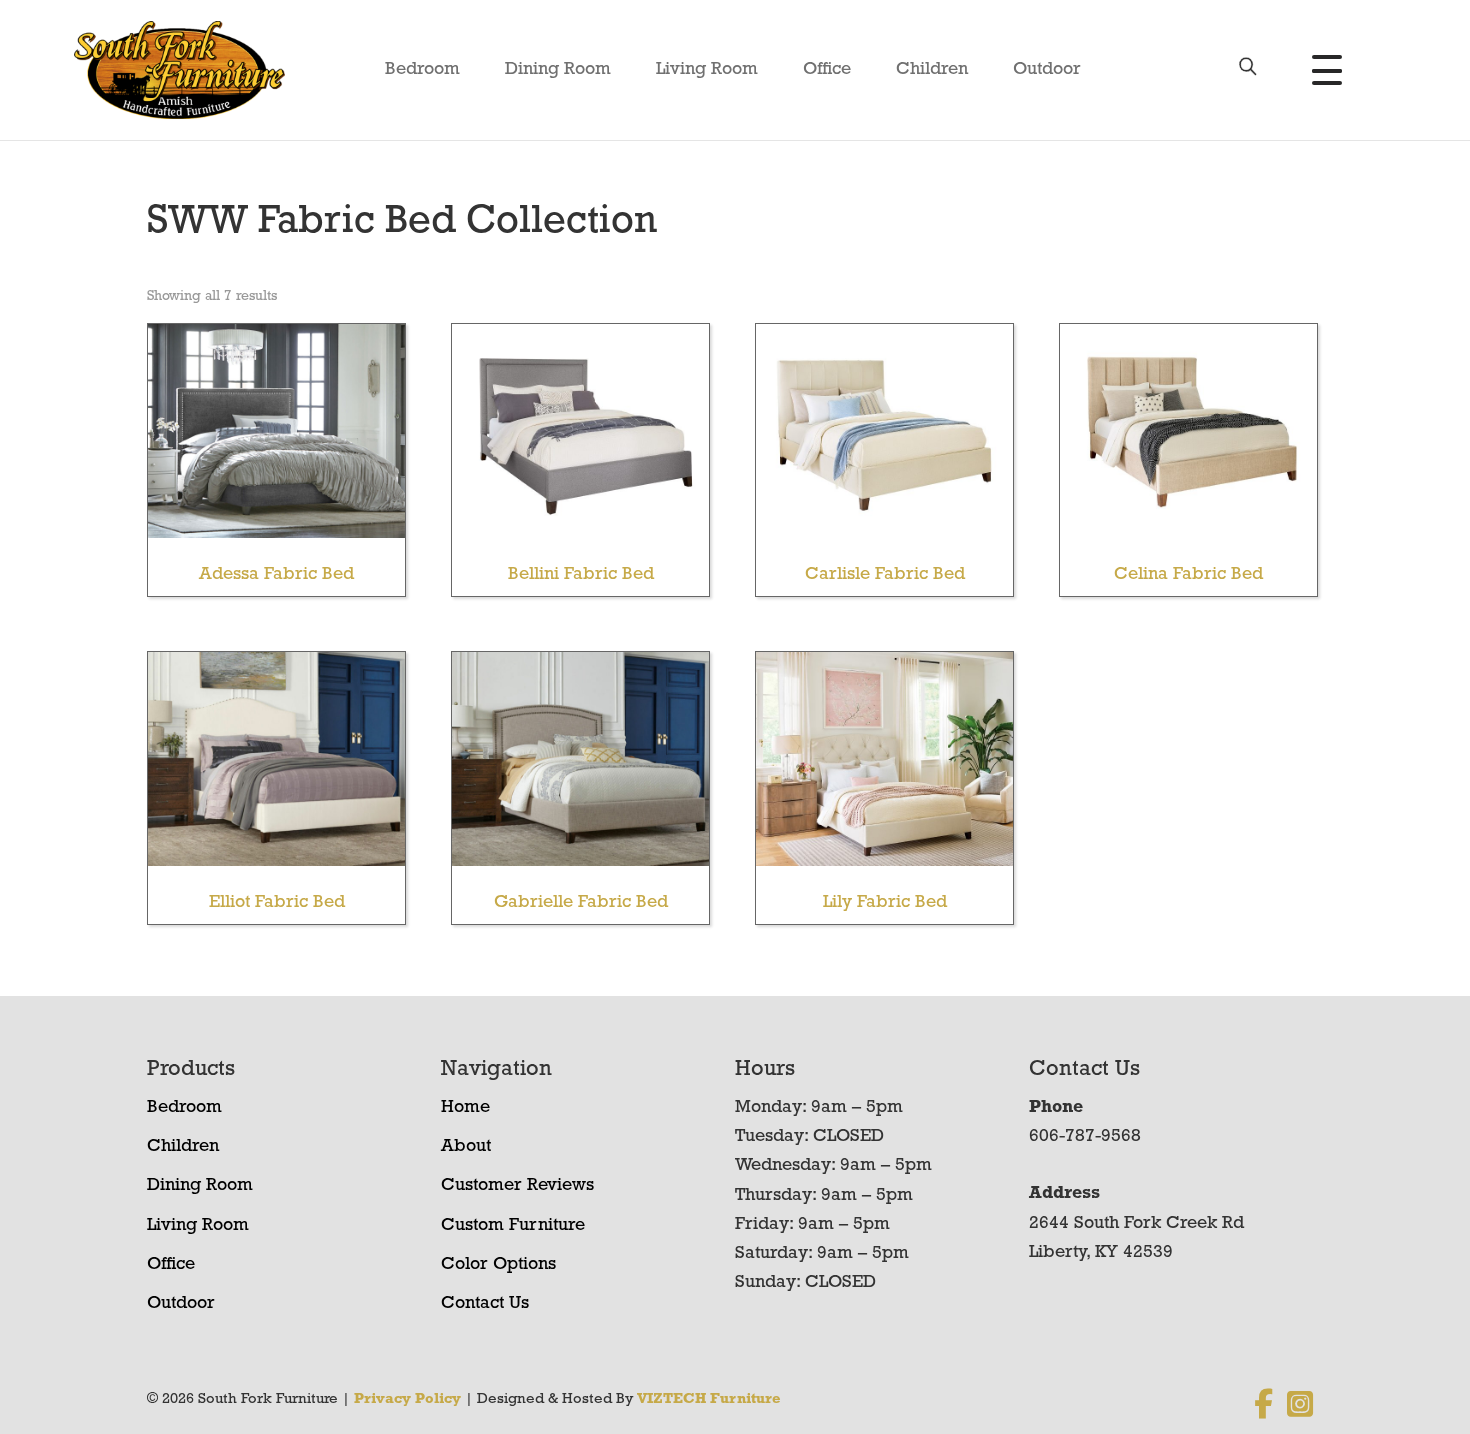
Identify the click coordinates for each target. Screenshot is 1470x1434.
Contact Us (485, 1304)
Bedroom (422, 70)
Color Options (498, 1265)
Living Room (707, 70)
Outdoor (1047, 70)
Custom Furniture (513, 1226)
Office (827, 70)
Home (465, 1108)
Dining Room (558, 70)
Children (932, 70)
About (466, 1147)
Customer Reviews (517, 1186)
